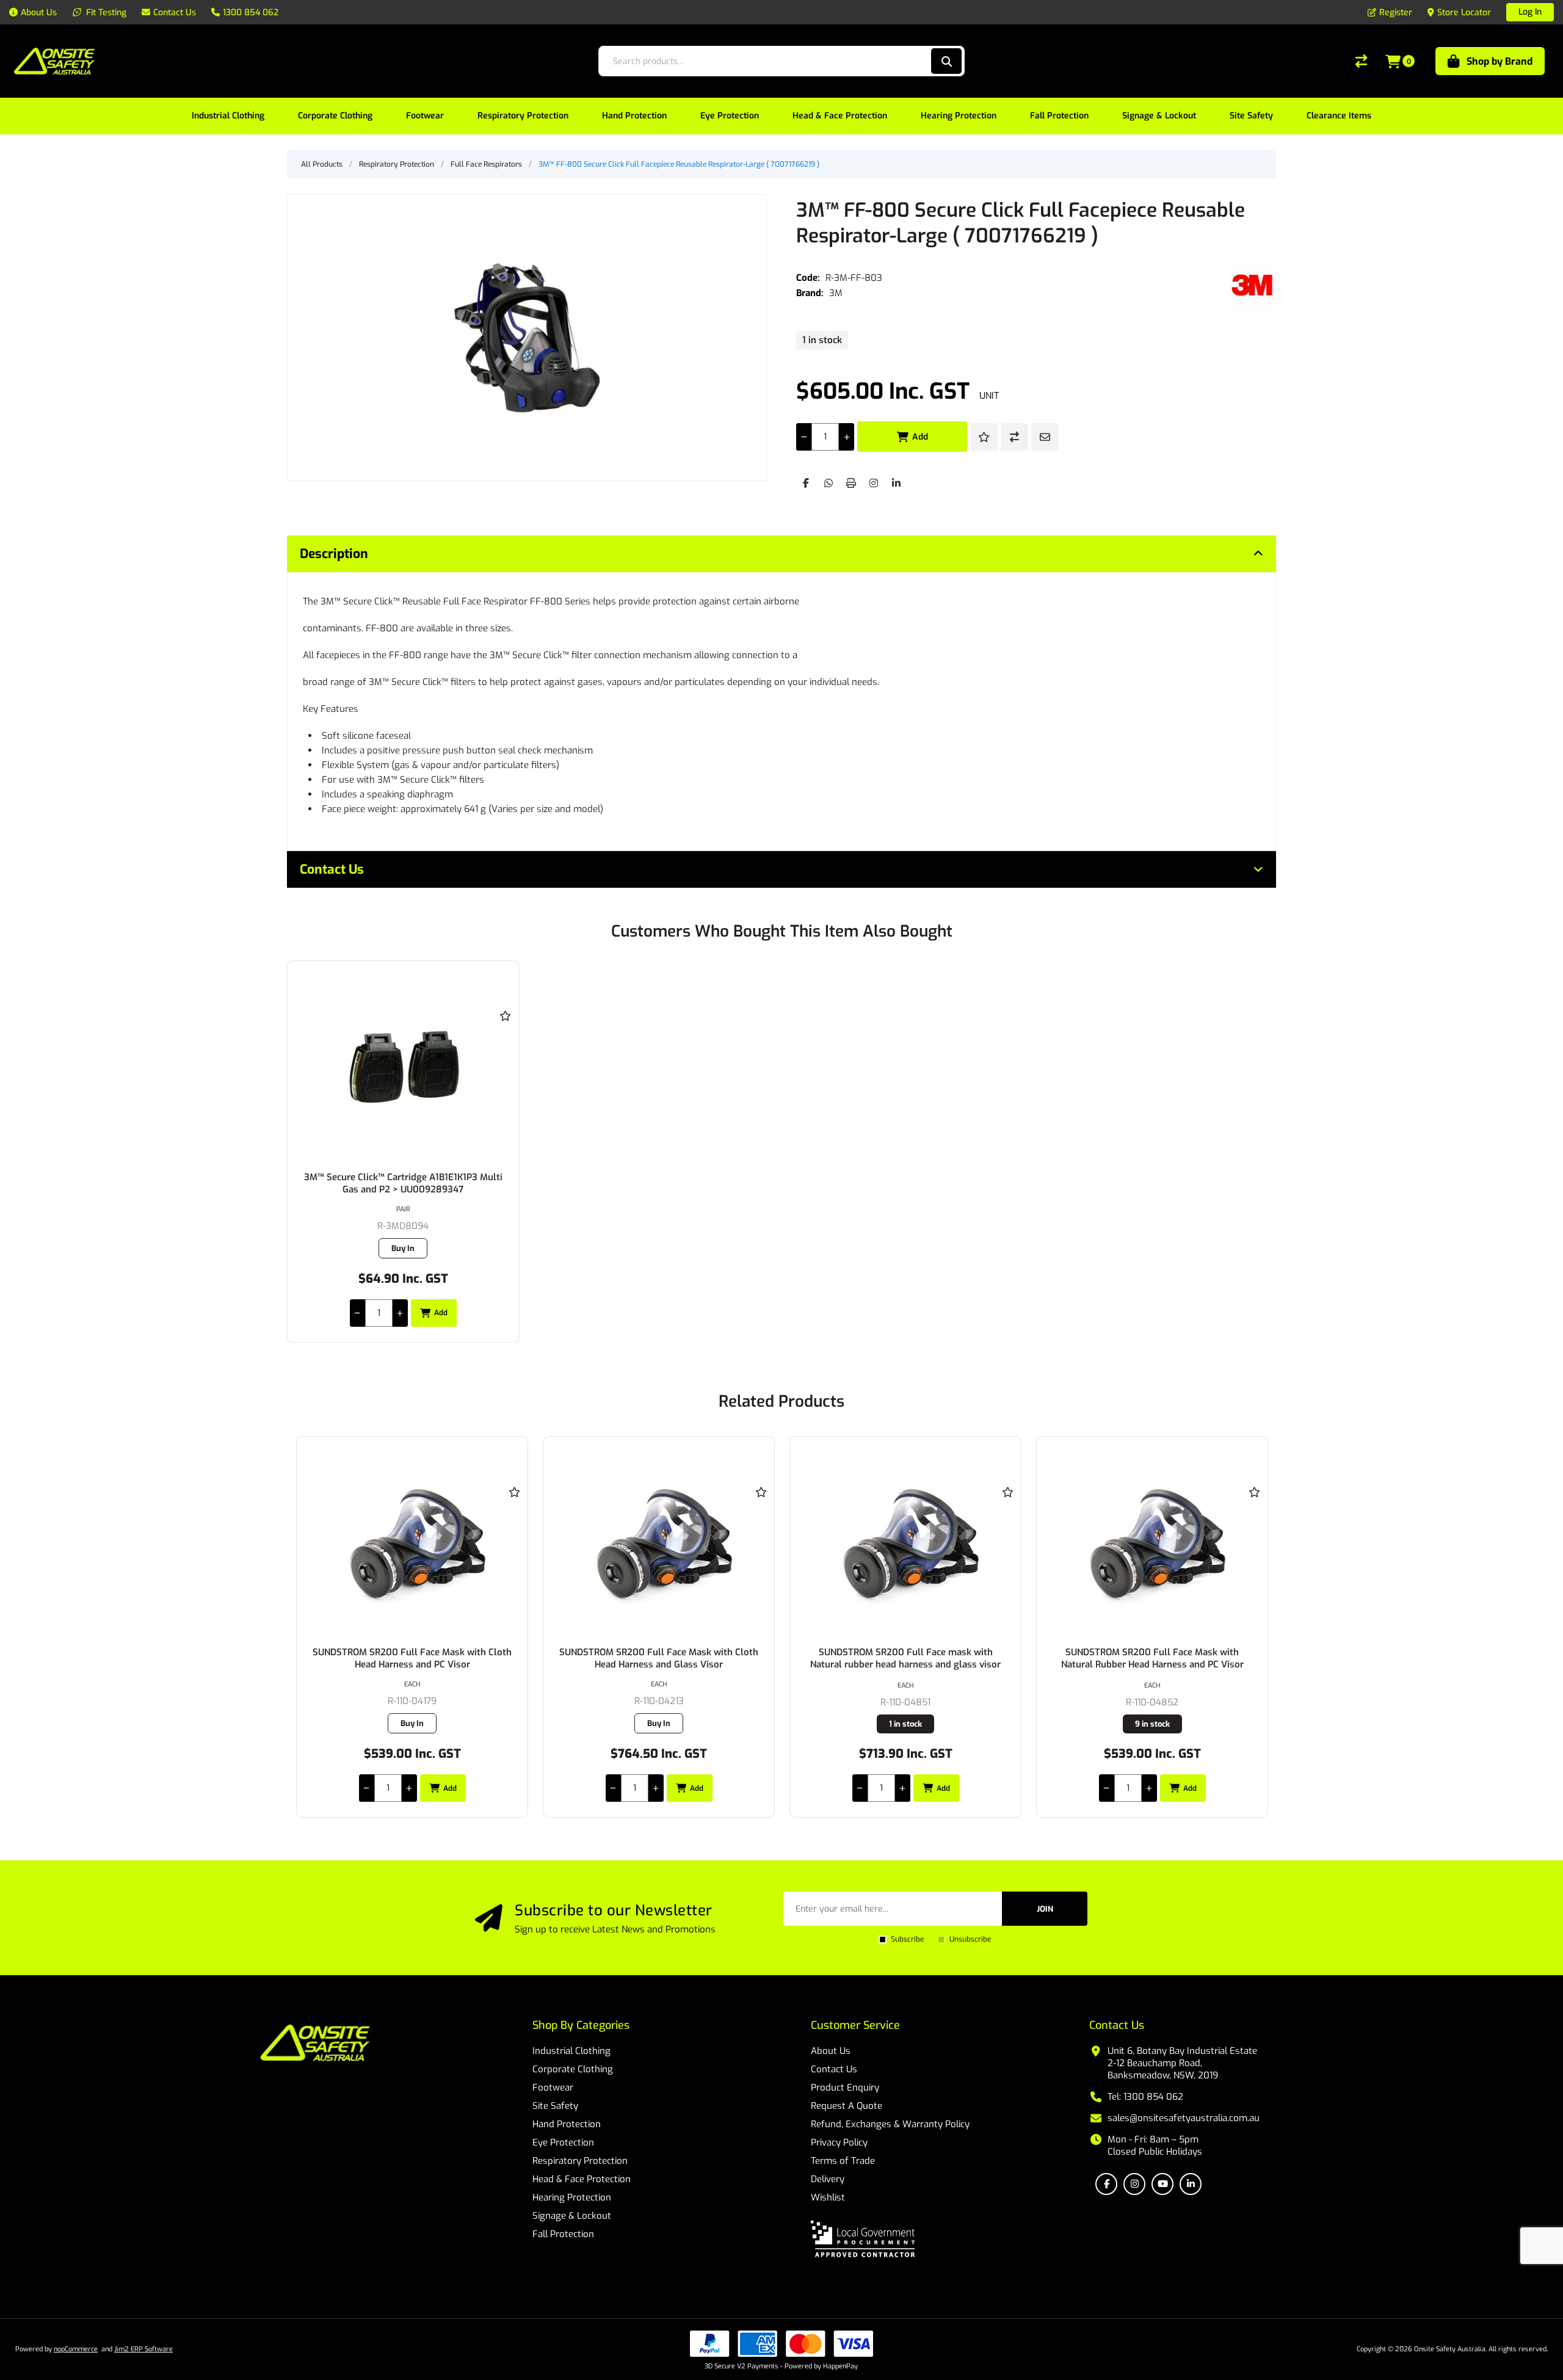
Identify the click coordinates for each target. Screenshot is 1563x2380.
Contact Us (834, 2069)
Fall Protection (563, 2234)
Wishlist (828, 2197)
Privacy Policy (839, 2142)
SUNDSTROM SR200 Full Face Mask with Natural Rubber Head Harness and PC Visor (906, 1658)
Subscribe (907, 1939)
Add (920, 437)
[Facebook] (806, 483)
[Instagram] (874, 483)
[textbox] (764, 61)
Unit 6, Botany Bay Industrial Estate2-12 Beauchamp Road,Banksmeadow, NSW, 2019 (1182, 2063)
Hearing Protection (572, 2197)
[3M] (1252, 285)
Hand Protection (567, 2124)
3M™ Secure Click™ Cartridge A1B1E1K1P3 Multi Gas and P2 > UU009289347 (403, 1183)
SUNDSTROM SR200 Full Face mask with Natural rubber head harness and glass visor (659, 1658)
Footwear (553, 2088)
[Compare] (1361, 61)
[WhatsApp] (829, 483)
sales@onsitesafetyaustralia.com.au (1184, 2118)
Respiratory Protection (580, 2161)
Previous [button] (308, 1389)
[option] (412, 1627)
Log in (1530, 12)
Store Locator (1464, 13)
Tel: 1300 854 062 (1145, 2097)
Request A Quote (847, 2106)
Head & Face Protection (582, 2179)
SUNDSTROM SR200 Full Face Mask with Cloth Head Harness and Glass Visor (412, 1658)
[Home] (315, 2044)
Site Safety (555, 2106)
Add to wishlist (984, 437)
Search (946, 61)
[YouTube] (1162, 2184)
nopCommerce (76, 2349)
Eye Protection (563, 2142)
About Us (831, 2051)
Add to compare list (1014, 437)
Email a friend (1045, 437)
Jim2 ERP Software (143, 2349)
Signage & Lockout (572, 2216)
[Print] (851, 483)
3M (836, 293)
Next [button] (1255, 1389)
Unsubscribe (970, 1939)
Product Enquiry (845, 2088)
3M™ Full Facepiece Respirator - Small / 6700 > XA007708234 (1152, 1658)
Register (1396, 13)
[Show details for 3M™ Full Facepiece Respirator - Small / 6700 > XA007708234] (1152, 1541)
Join (1045, 1909)
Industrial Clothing (571, 2051)
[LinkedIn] (896, 483)
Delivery (828, 2179)
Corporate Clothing (573, 2069)
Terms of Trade (843, 2161)
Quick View (506, 1034)
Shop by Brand (1500, 61)
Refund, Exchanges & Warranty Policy (890, 2124)
